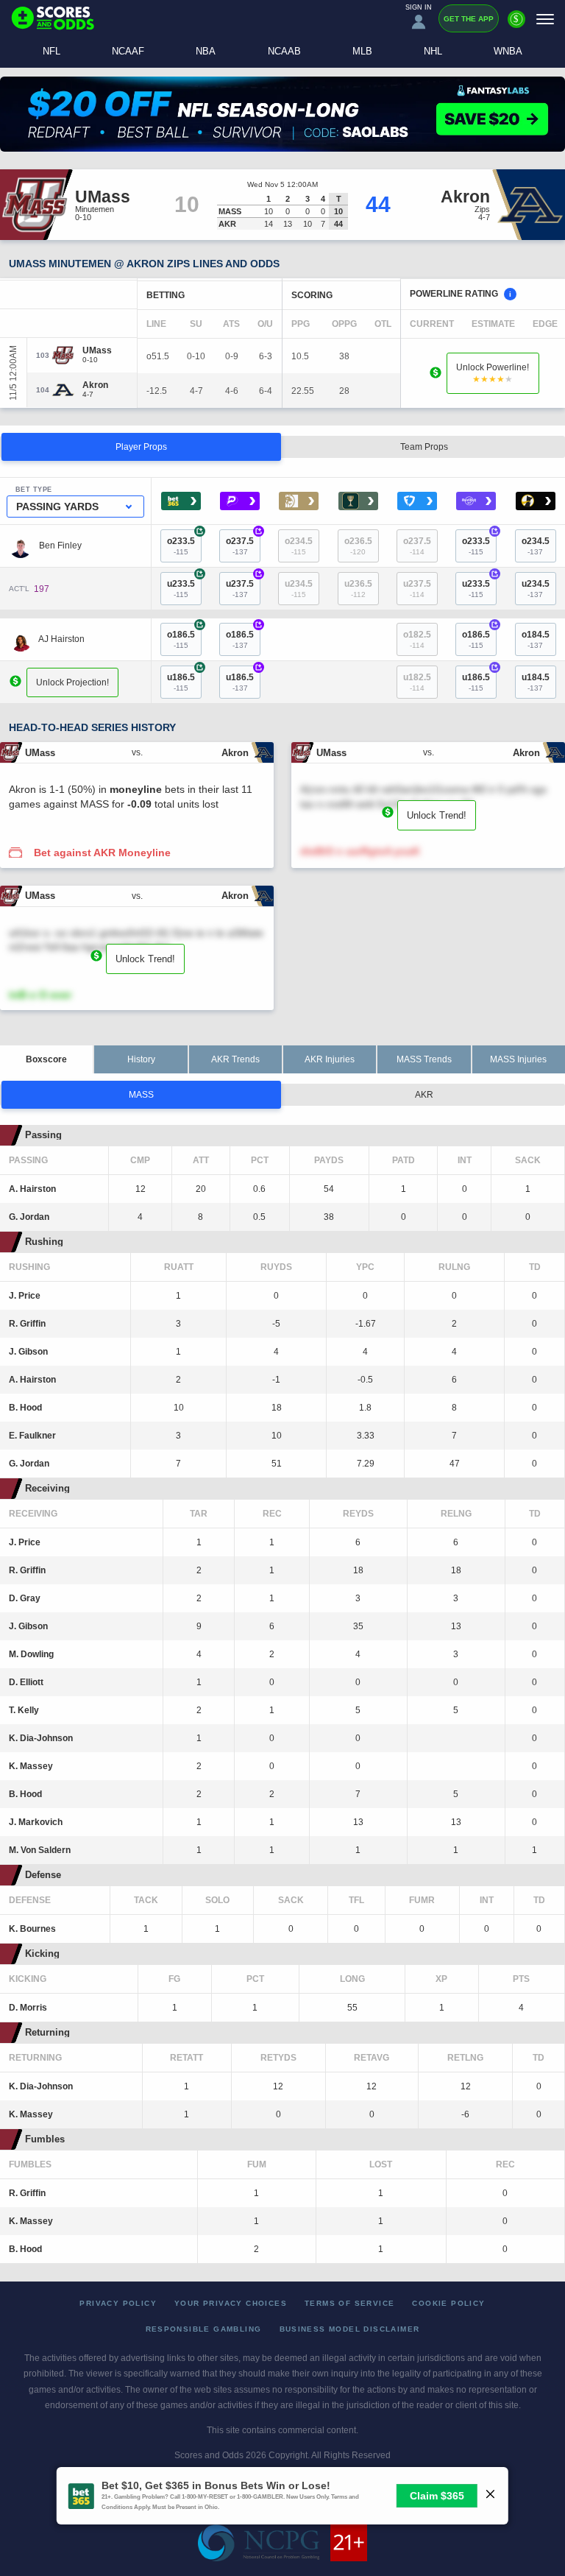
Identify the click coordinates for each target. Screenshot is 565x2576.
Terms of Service (349, 2303)
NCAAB (284, 51)
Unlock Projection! (72, 682)
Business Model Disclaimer (350, 2329)
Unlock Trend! (437, 815)
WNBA (508, 51)
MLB (362, 51)
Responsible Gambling (204, 2329)
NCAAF (128, 51)
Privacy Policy (118, 2303)
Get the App (469, 19)
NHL (433, 51)
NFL (51, 51)
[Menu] (545, 19)
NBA (206, 51)
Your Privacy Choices (231, 2303)
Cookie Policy (448, 2303)
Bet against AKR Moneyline (102, 853)
